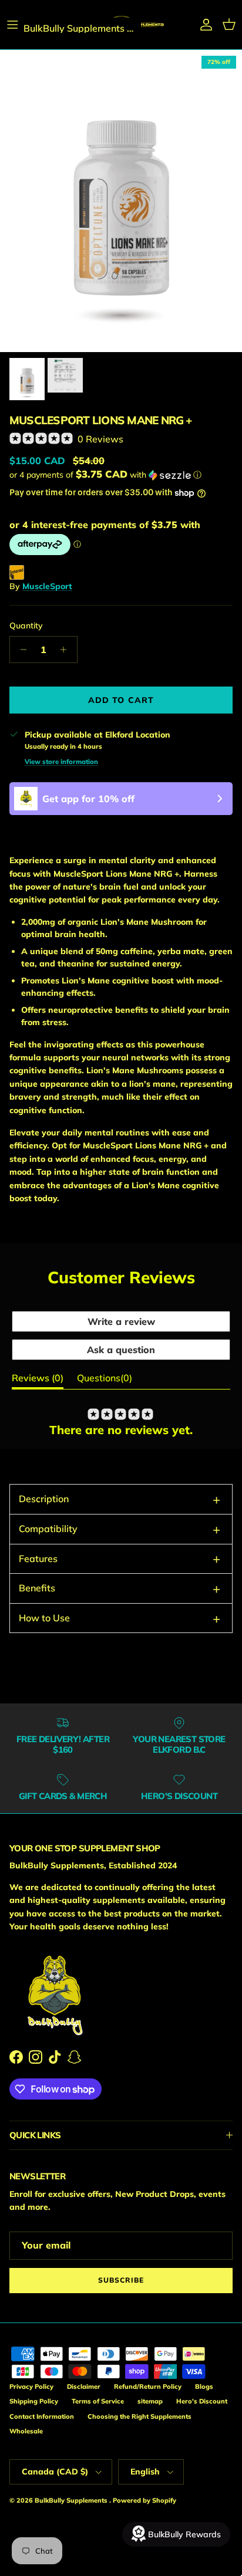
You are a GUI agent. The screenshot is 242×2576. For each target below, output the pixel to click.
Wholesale (26, 2431)
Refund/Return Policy (148, 2386)
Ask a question (121, 1350)
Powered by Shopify (144, 2500)
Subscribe (121, 2280)
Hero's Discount (202, 2401)
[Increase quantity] (67, 650)
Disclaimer (84, 2386)
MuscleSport (47, 586)
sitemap (150, 2401)
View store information (61, 762)
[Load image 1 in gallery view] (121, 201)
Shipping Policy (34, 2401)
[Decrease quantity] (20, 650)
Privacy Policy (31, 2386)
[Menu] (13, 25)
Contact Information (42, 2416)
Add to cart (121, 700)
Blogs (204, 2386)
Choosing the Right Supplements (140, 2416)
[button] (121, 475)
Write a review (121, 1321)
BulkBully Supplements (72, 2500)
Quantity (26, 626)
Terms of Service (98, 2401)
